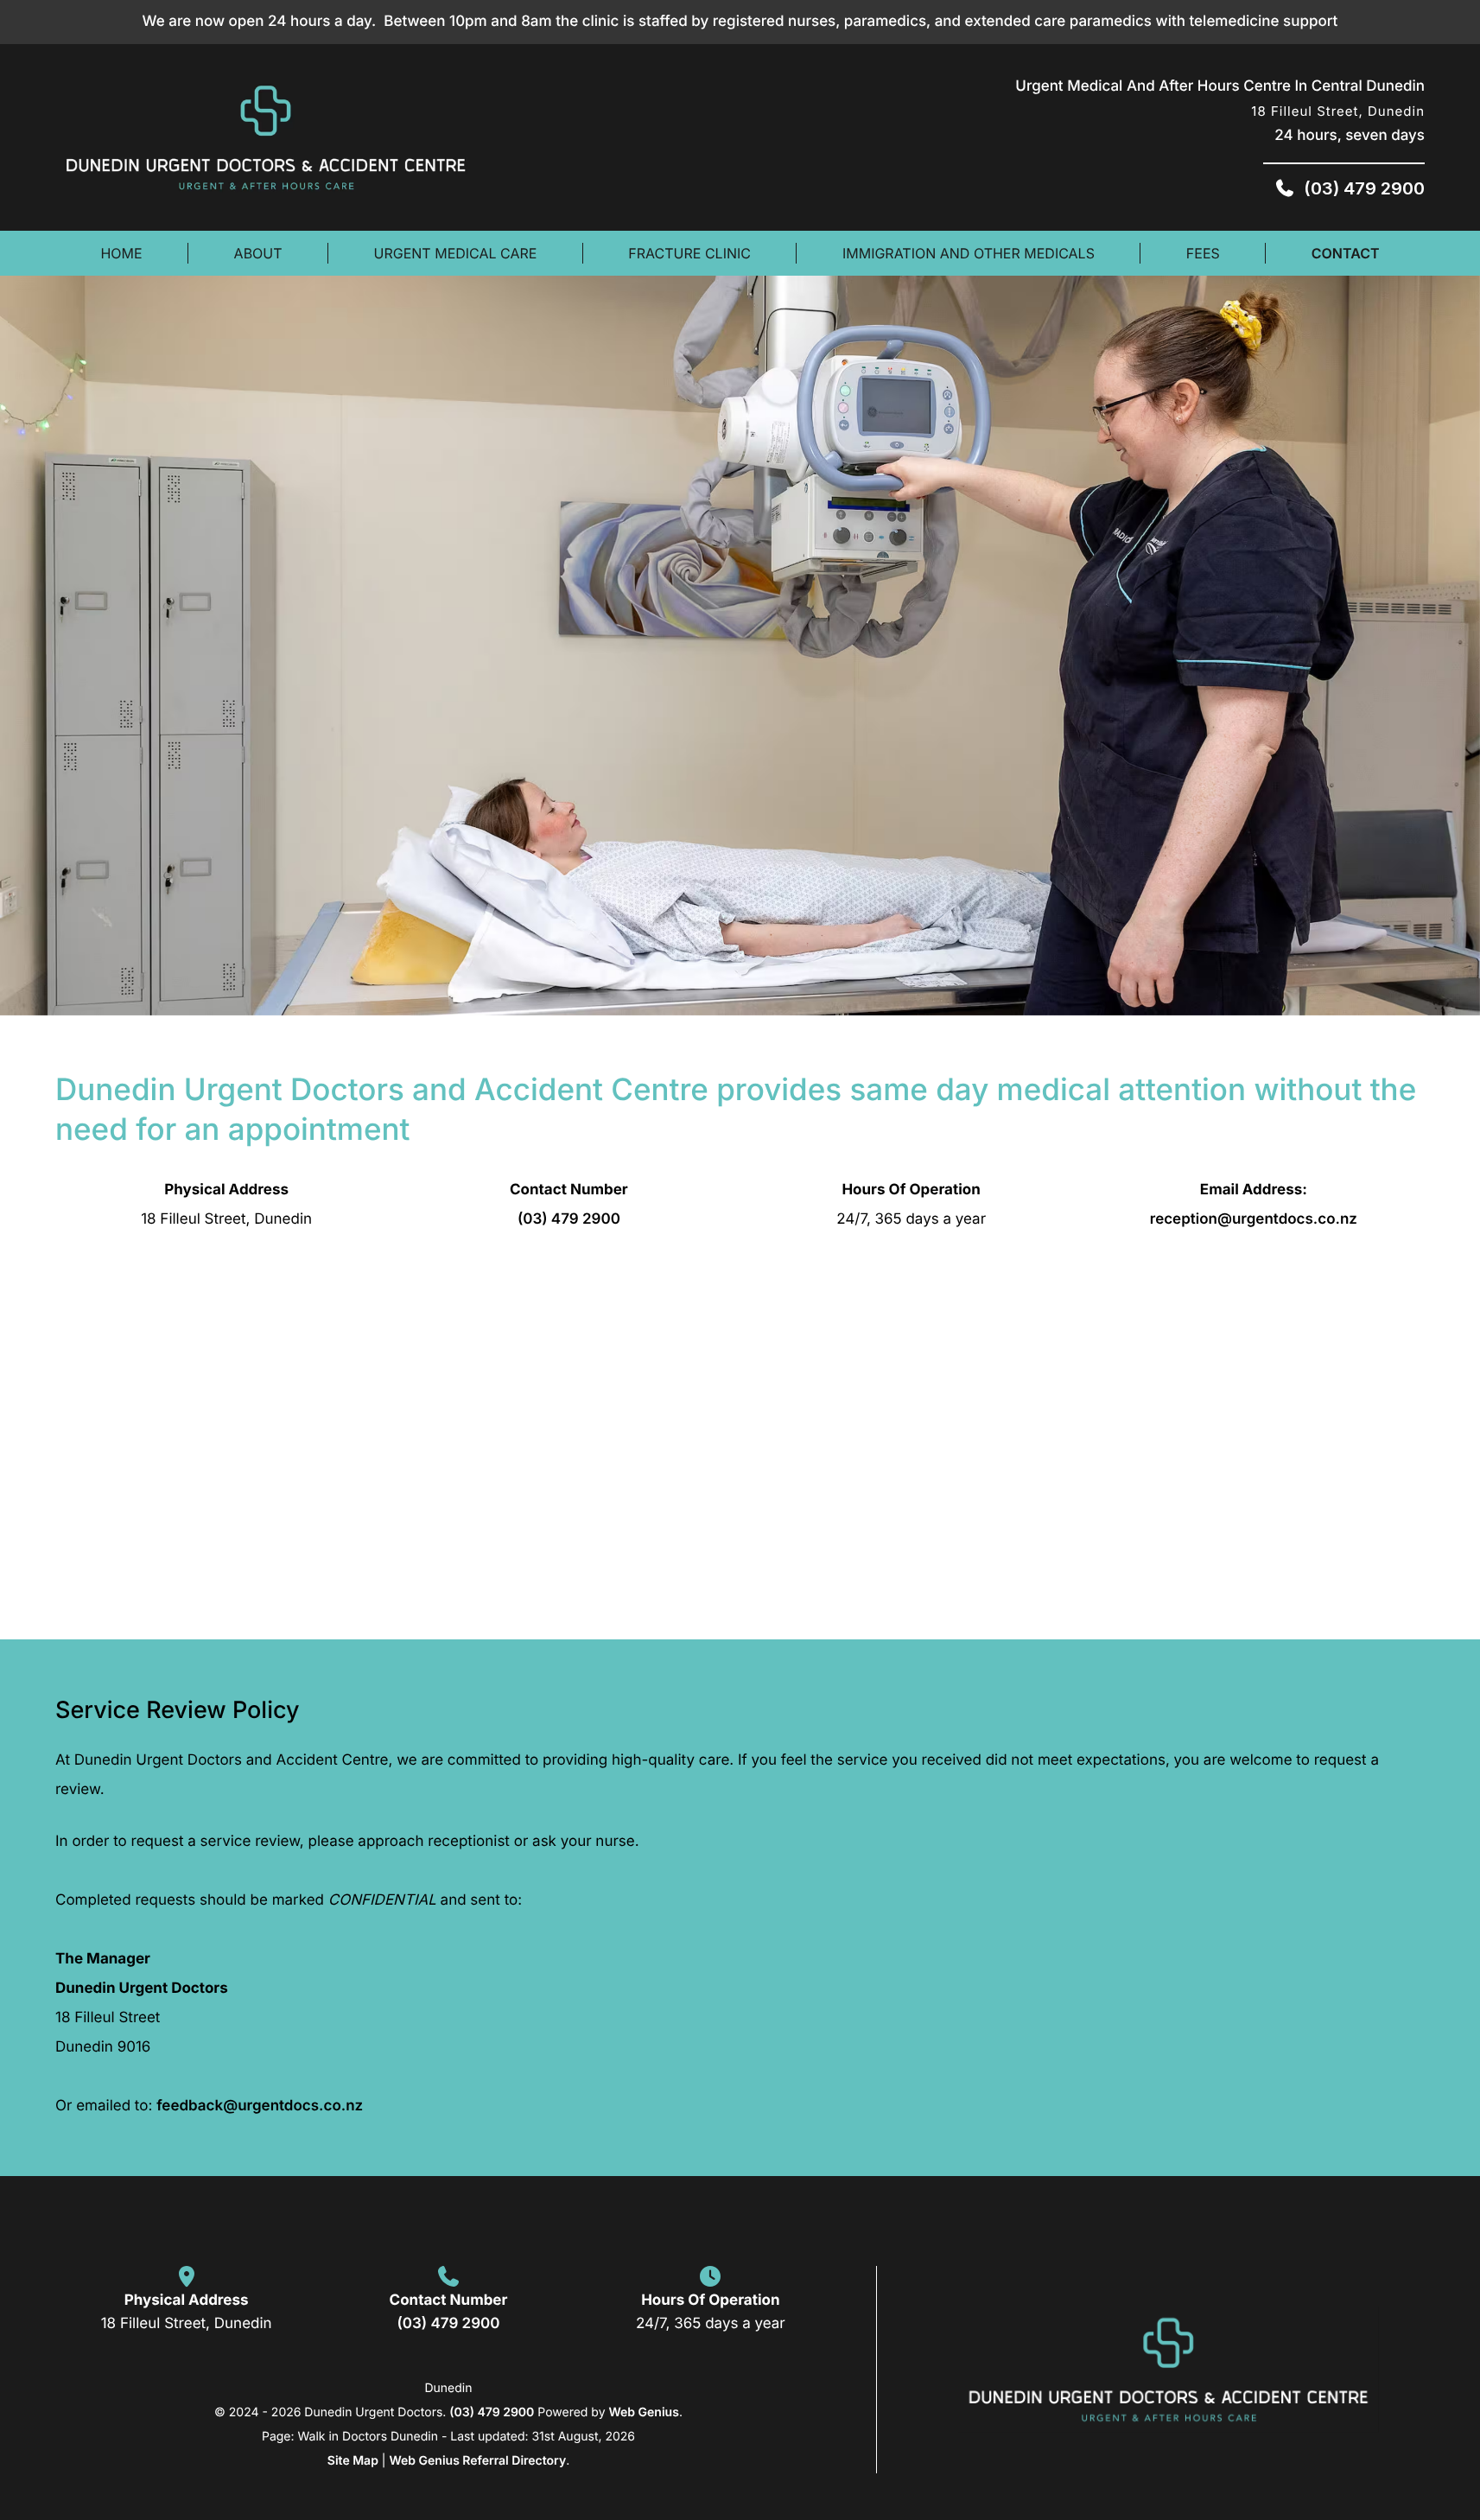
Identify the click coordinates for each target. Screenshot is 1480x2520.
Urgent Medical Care (456, 253)
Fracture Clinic (689, 253)
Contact (1346, 253)
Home (121, 253)
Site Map (353, 2461)
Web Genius (643, 2412)
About (258, 253)
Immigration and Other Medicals (969, 253)
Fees (1203, 253)
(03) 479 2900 (569, 1219)
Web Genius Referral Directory (477, 2461)
